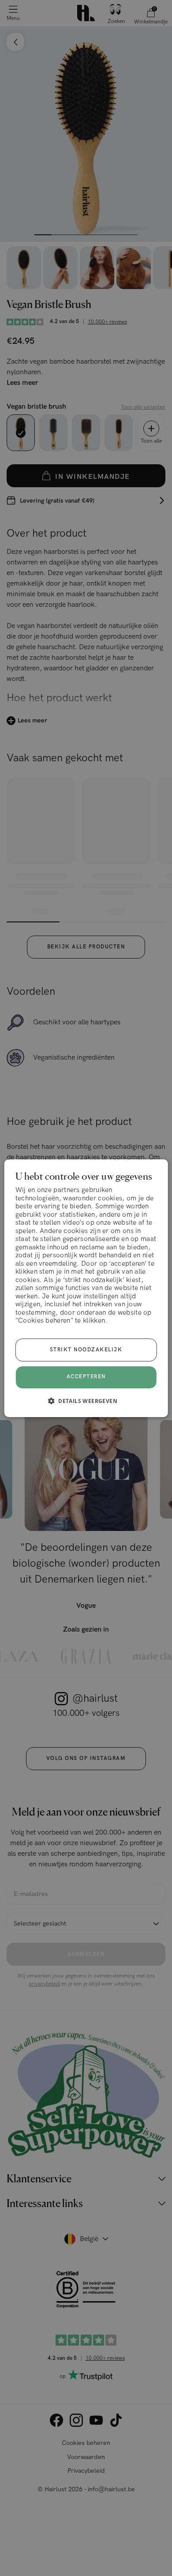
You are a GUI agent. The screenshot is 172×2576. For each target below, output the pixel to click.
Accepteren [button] (86, 1377)
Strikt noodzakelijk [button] (86, 1350)
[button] (86, 1401)
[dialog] (86, 1288)
